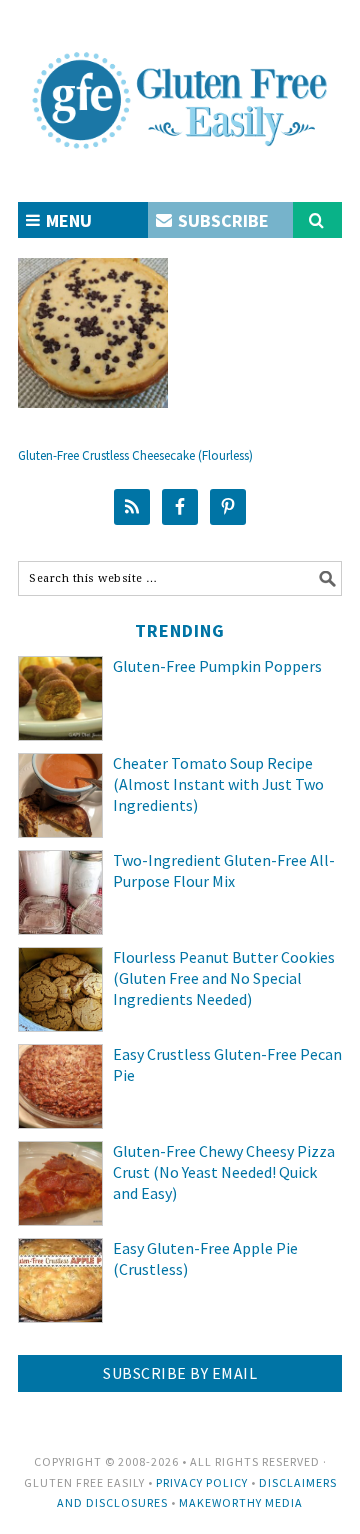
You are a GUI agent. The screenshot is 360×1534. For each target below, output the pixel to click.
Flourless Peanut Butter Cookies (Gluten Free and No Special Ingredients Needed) (224, 978)
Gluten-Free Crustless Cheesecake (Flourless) (135, 455)
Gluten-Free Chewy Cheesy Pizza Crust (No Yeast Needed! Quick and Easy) (224, 1172)
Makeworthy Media (241, 1502)
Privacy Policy (202, 1482)
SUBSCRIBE (221, 220)
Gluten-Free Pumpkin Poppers (217, 666)
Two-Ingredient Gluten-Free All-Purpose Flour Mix (224, 870)
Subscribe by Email (180, 1373)
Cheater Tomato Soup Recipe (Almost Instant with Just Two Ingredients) (218, 784)
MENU (67, 220)
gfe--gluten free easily (180, 84)
